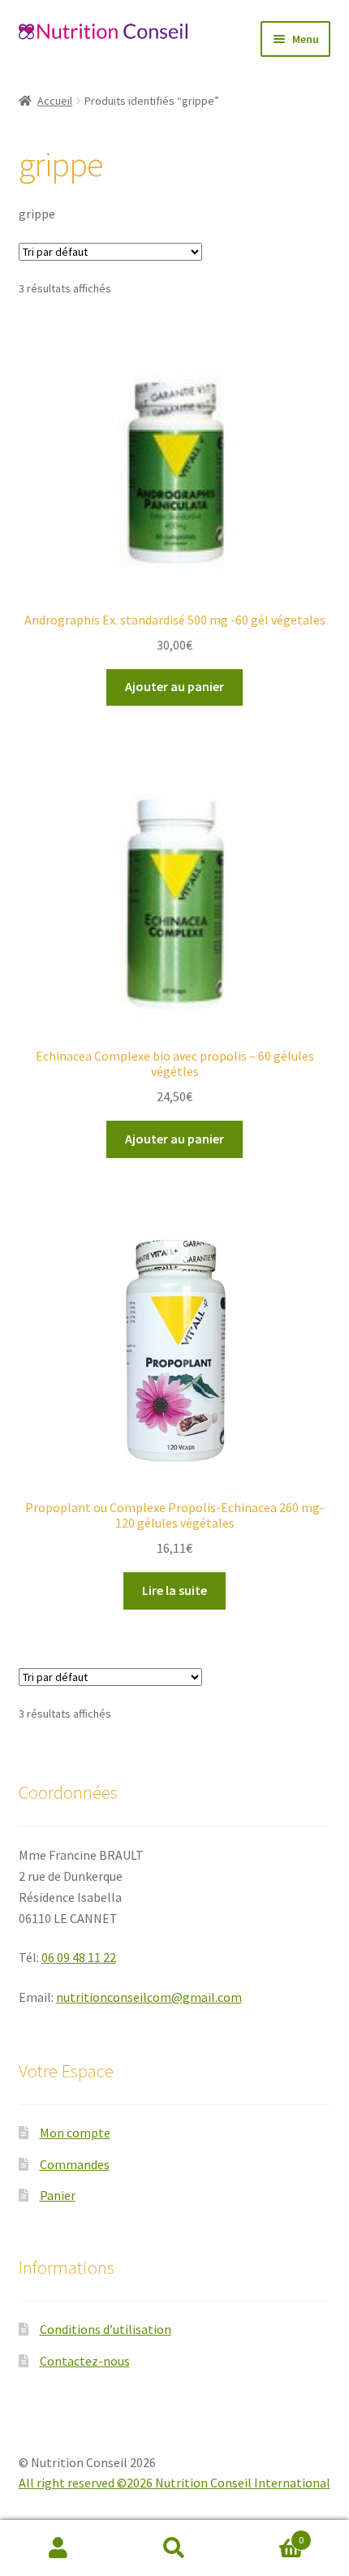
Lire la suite (174, 1590)
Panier (58, 2195)
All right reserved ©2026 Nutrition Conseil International (174, 2483)
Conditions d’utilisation (106, 2329)
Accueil (55, 101)
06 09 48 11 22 (79, 1957)
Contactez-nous (85, 2361)
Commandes (75, 2164)
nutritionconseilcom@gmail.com (149, 1997)
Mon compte (75, 2133)
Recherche (174, 2548)
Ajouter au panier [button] (174, 686)
